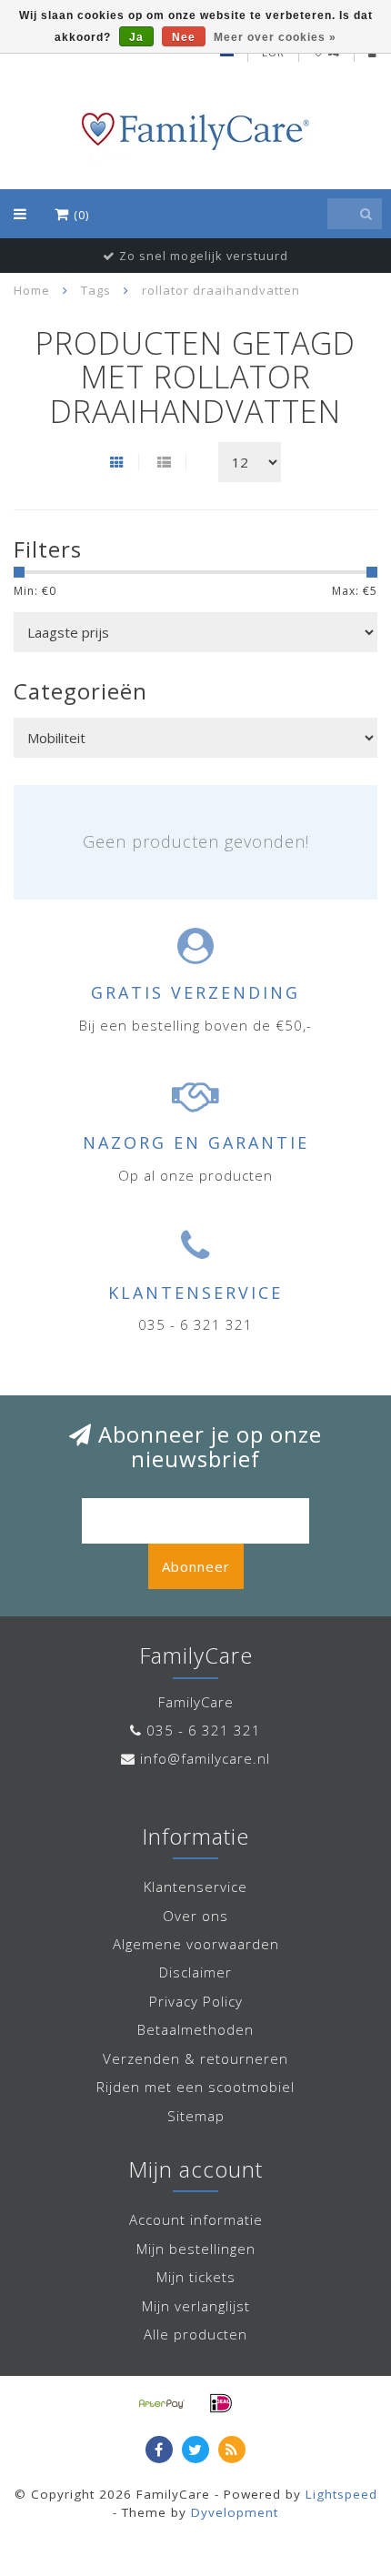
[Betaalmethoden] (162, 2403)
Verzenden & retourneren (195, 2058)
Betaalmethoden (195, 2029)
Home (32, 290)
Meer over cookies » (275, 37)
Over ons (195, 1916)
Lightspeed (341, 2494)
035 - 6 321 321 (204, 1730)
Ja (136, 37)
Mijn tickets (196, 2277)
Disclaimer (195, 1972)
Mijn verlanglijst (196, 2306)
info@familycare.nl (205, 1758)
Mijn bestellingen (196, 2249)
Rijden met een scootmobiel (195, 2087)
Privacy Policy (196, 2001)
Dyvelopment (235, 2512)
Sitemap (196, 2116)
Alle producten (195, 2334)
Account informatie (196, 2219)
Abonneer (196, 1566)
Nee (184, 37)
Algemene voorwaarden (196, 1944)
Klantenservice (195, 1887)
